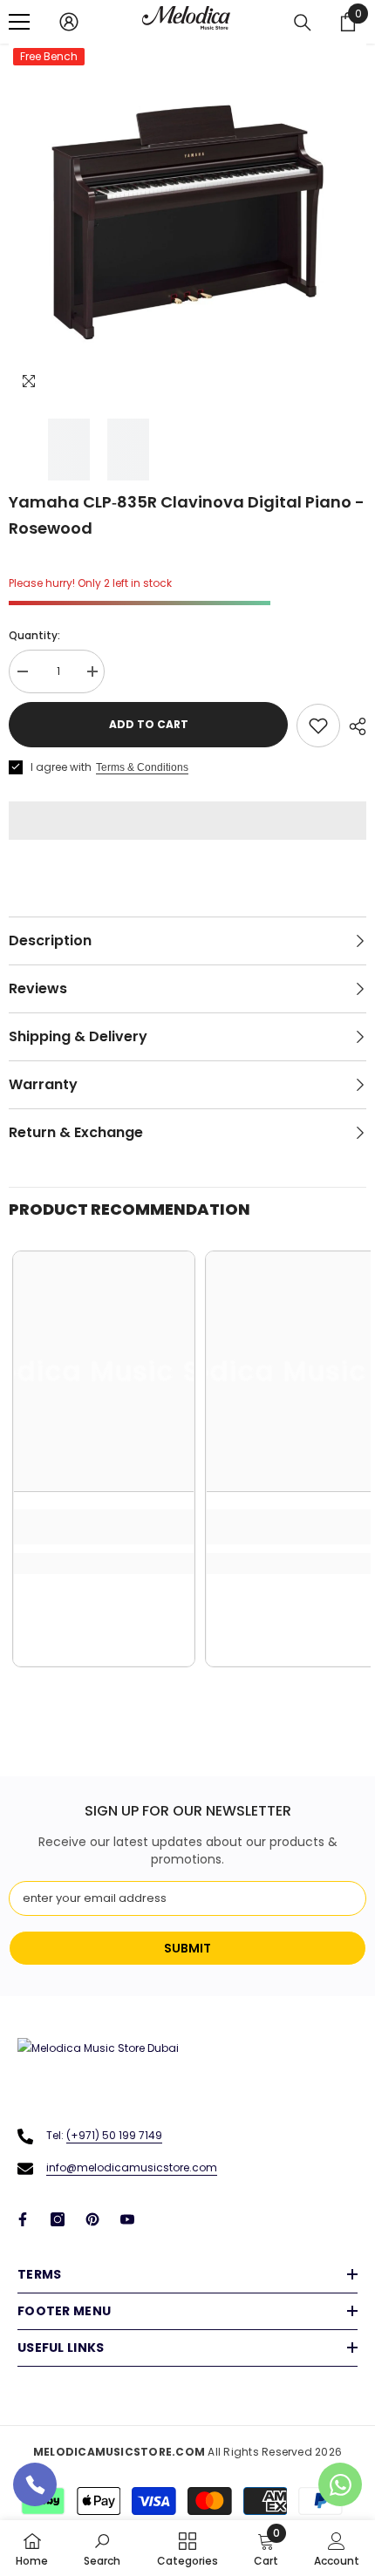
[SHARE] (353, 726)
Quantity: (34, 635)
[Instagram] (58, 2219)
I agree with (61, 767)
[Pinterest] (92, 2219)
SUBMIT (187, 1948)
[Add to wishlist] (318, 726)
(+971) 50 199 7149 (114, 2135)
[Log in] (69, 22)
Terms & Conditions (142, 767)
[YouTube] (127, 2219)
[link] (104, 1527)
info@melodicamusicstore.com (132, 2167)
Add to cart (149, 724)
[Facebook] (23, 2219)
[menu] (19, 22)
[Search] (303, 23)
